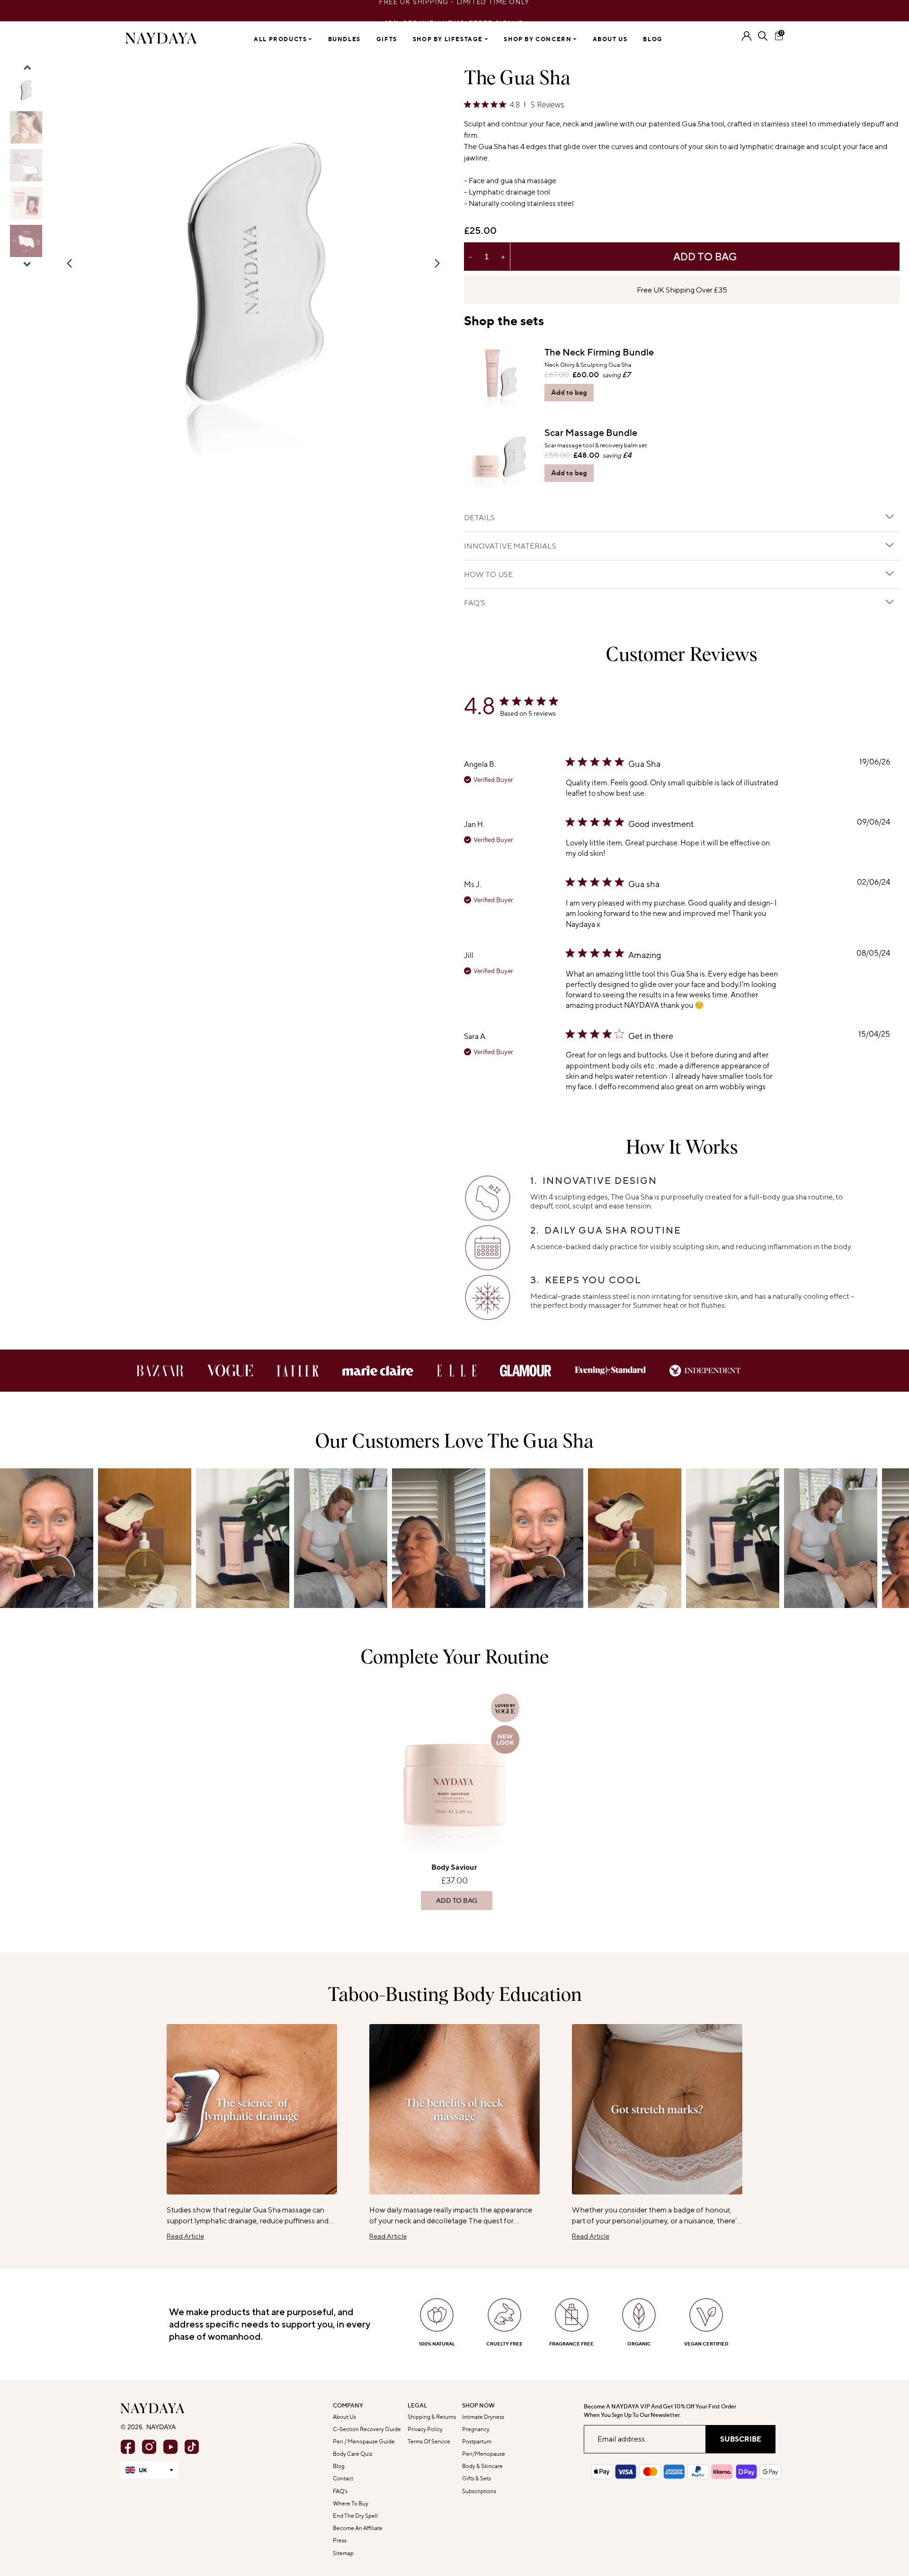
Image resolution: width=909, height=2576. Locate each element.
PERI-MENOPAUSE (561, 1302)
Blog (653, 39)
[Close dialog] (655, 1174)
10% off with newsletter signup (455, 11)
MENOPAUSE (561, 1332)
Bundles (344, 39)
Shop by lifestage (449, 39)
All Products (281, 39)
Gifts (387, 39)
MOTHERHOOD (561, 1361)
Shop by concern (539, 39)
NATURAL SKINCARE (561, 1390)
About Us (610, 39)
